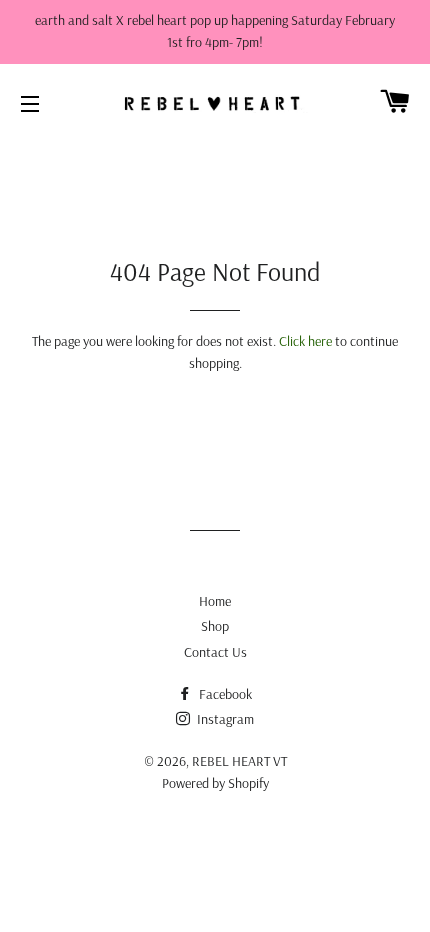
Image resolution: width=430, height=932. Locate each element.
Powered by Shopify (215, 783)
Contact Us (215, 652)
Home (215, 601)
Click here (305, 341)
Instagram (224, 719)
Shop (215, 626)
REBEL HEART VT (239, 761)
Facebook (224, 694)
